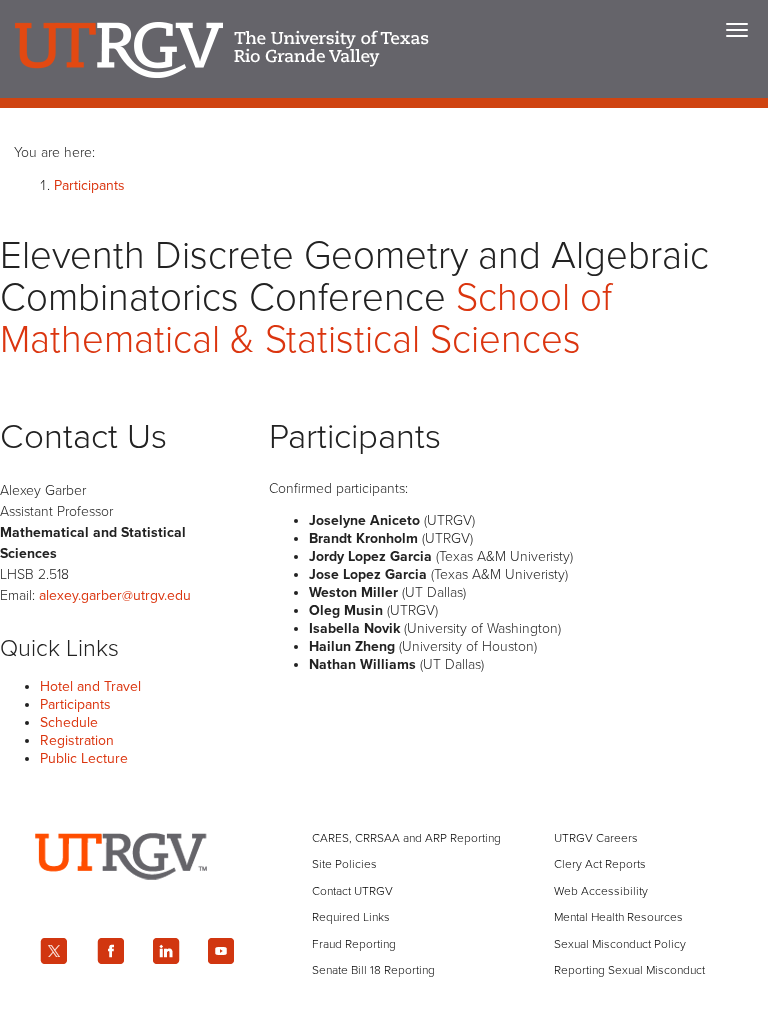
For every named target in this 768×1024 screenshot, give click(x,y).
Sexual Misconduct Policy (620, 944)
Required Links (351, 917)
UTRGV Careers (596, 838)
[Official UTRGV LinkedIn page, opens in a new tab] (166, 951)
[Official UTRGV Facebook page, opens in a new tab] (110, 951)
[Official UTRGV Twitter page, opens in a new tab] (54, 951)
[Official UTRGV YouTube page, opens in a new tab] (222, 951)
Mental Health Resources (618, 917)
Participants (89, 185)
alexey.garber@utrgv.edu (115, 595)
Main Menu (737, 30)
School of (306, 319)
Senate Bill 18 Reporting (373, 970)
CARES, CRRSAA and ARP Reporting (406, 838)
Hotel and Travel (90, 686)
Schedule (69, 722)
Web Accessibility (601, 891)
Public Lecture (84, 758)
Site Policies (344, 864)
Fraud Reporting (354, 944)
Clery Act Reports (600, 864)
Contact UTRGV (352, 891)
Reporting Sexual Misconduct (629, 970)
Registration (77, 740)
